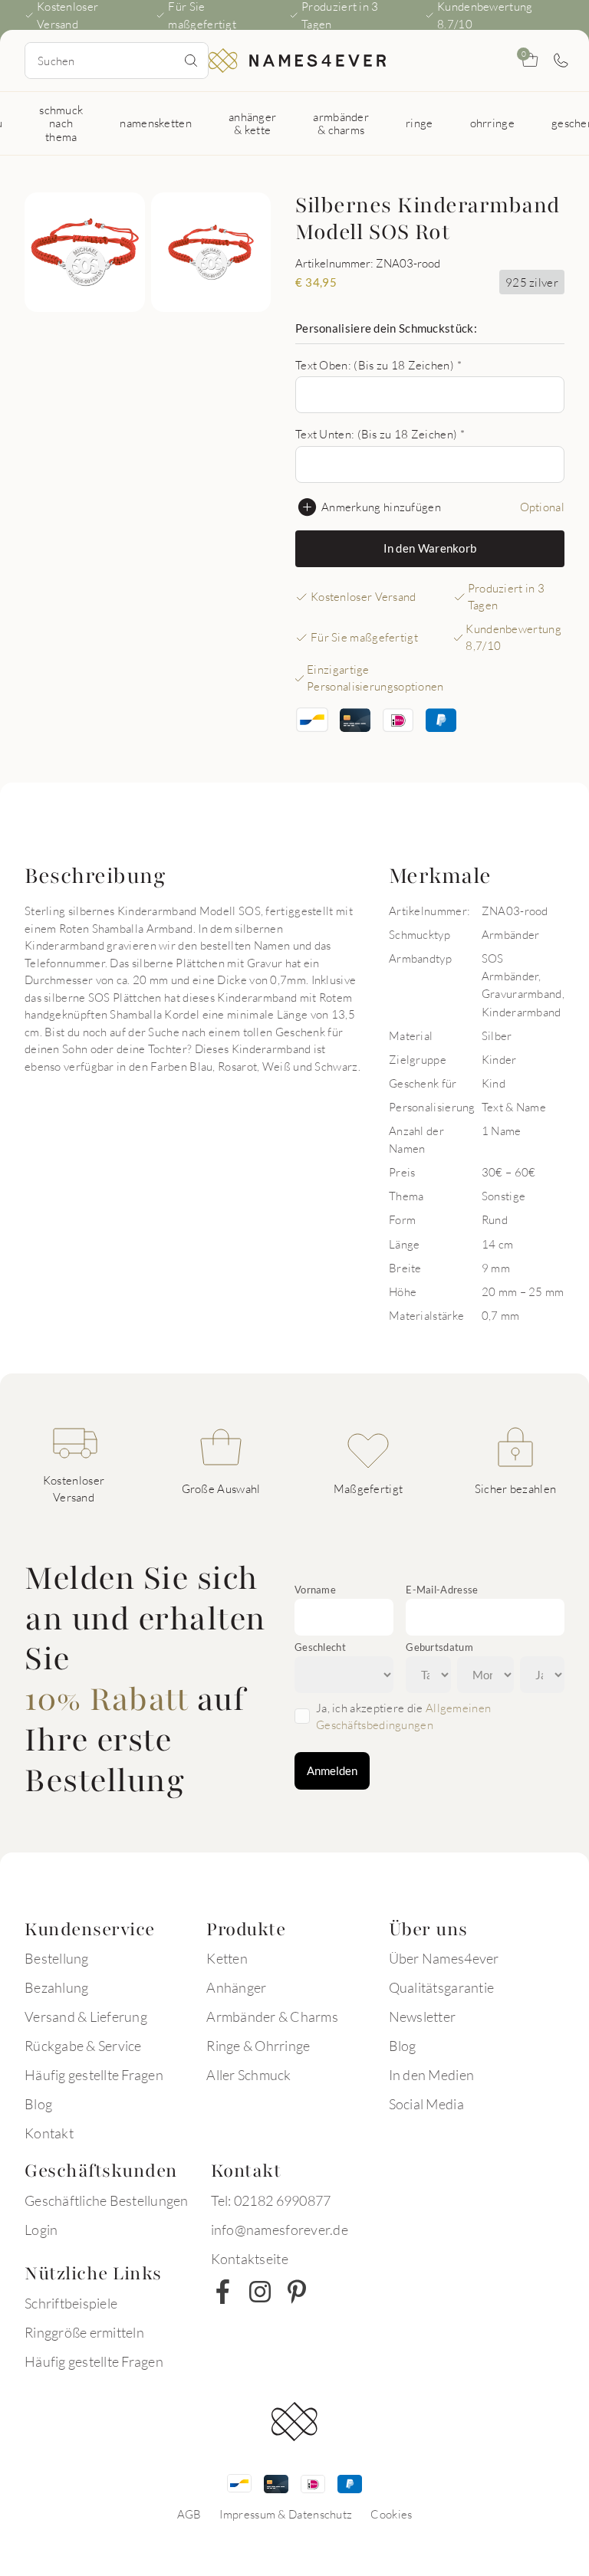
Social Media (426, 2104)
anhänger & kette (252, 123)
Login (41, 2230)
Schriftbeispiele (71, 2303)
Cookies (391, 2514)
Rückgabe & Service (83, 2046)
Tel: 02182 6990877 (271, 2200)
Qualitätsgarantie (441, 1987)
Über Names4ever (444, 1958)
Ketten (227, 1958)
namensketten (156, 123)
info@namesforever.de (280, 2230)
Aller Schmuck (248, 2075)
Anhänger (236, 1987)
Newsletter (423, 2016)
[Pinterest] (297, 2292)
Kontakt (49, 2133)
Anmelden (332, 1770)
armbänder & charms (341, 123)
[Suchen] (191, 61)
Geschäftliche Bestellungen (107, 2200)
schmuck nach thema (61, 123)
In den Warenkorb (430, 548)
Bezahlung (56, 1987)
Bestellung (57, 1958)
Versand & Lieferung (86, 2016)
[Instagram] (260, 2292)
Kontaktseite (250, 2259)
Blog (38, 2104)
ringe (420, 123)
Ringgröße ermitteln (84, 2332)
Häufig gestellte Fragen (94, 2075)
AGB (189, 2514)
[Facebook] (223, 2292)
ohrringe (492, 123)
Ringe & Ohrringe (258, 2046)
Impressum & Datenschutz (286, 2514)
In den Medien (431, 2075)
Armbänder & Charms (272, 2016)
